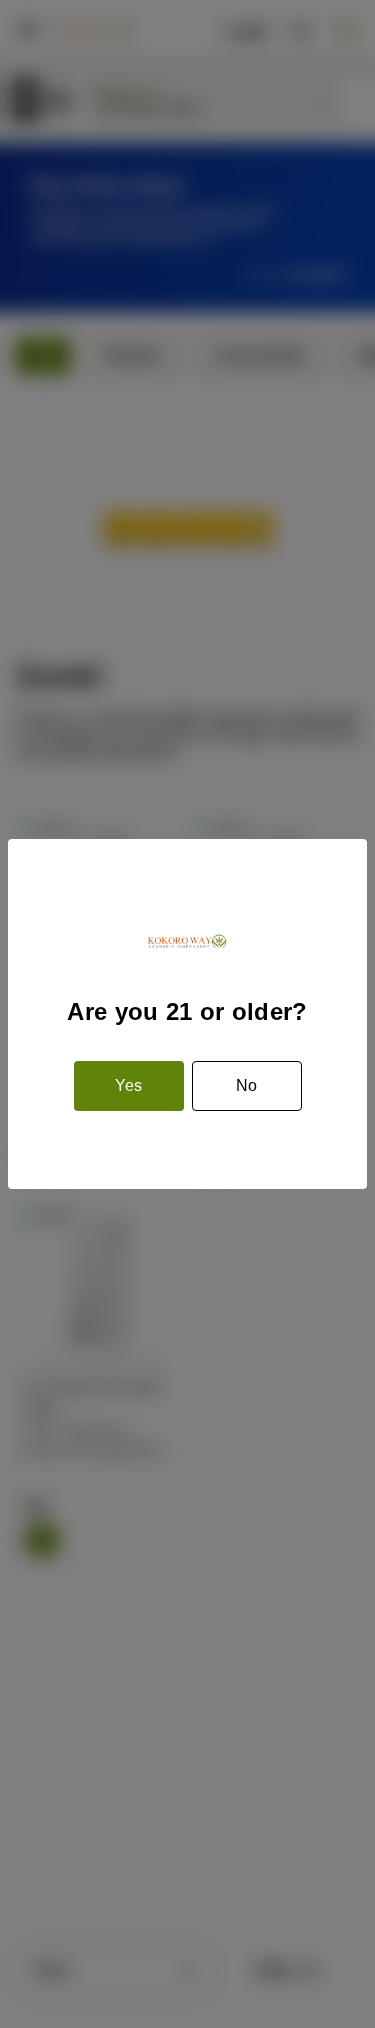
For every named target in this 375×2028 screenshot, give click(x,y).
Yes (128, 1085)
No (246, 1085)
